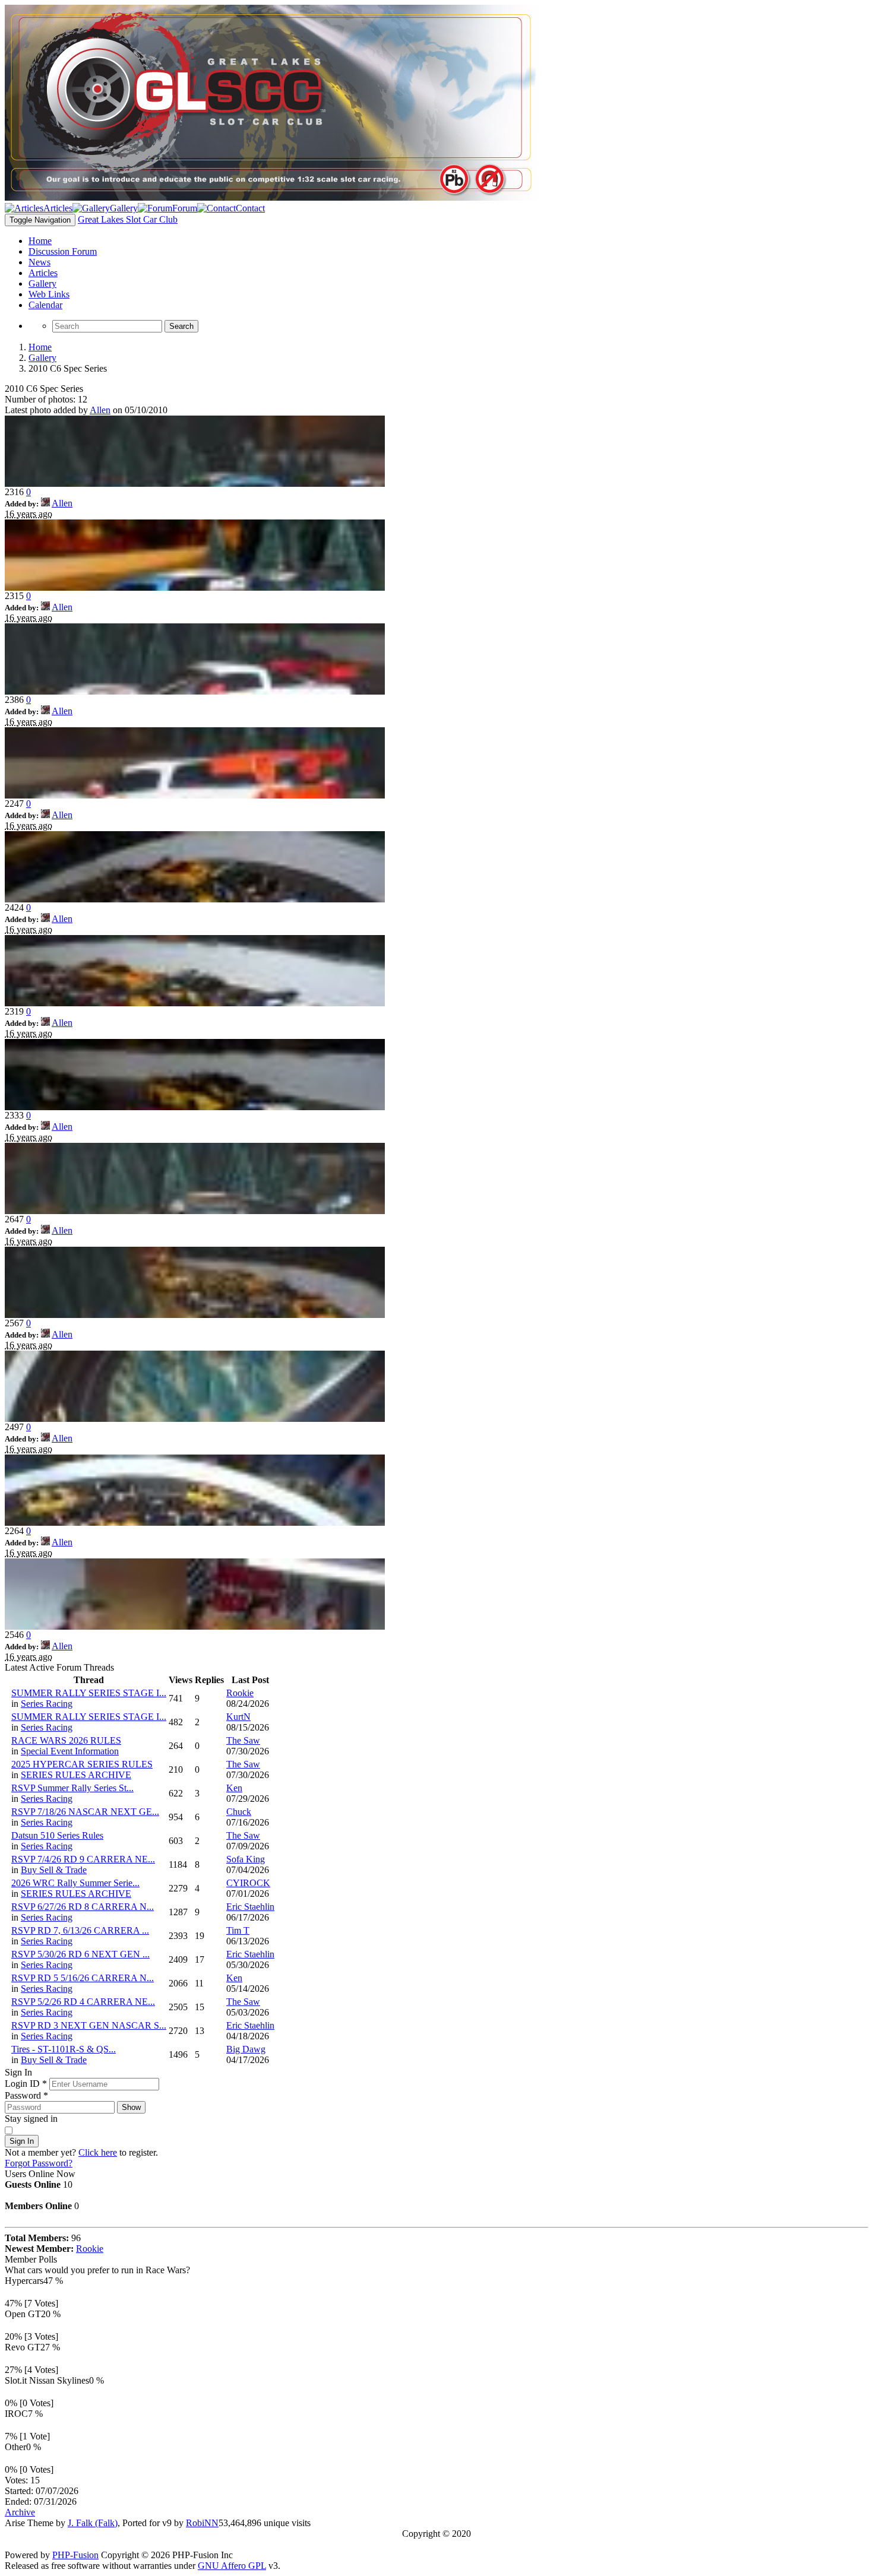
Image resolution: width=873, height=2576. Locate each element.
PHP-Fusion (75, 2555)
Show (131, 2107)
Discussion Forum (63, 251)
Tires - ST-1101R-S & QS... (64, 2049)
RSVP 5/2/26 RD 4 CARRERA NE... (83, 2002)
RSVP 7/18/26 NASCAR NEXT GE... (85, 1812)
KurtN (238, 1717)
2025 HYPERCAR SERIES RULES (82, 1764)
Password (26, 2095)
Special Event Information (70, 1751)
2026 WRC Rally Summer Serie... (75, 1883)
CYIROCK (248, 1883)
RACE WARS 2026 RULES (66, 1740)
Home (40, 241)
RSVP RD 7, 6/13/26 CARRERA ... (80, 1930)
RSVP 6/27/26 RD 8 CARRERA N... (83, 1907)
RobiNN (202, 2523)
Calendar (45, 305)
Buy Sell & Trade (54, 1870)
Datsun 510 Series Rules (57, 1835)
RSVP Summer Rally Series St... (72, 1788)
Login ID (26, 2084)
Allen (100, 410)
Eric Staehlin (250, 1907)
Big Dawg (246, 2049)
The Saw (243, 1740)
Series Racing (47, 1704)
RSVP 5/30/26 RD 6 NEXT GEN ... (80, 1954)
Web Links (49, 294)
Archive (20, 2512)
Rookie (240, 1693)
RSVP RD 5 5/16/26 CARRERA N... (83, 1978)
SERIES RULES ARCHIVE (76, 1775)
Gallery (42, 283)
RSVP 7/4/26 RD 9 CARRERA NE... (83, 1859)
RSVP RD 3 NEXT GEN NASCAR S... (89, 2025)
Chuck (239, 1812)
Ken (234, 1788)
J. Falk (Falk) (93, 2523)
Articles (43, 273)
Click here (98, 2152)
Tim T (238, 1930)
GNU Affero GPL (232, 2566)
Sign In (22, 2141)
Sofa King (246, 1859)
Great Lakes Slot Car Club (128, 219)
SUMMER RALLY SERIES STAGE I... (89, 1693)
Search (181, 326)
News (39, 262)
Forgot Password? (39, 2163)
